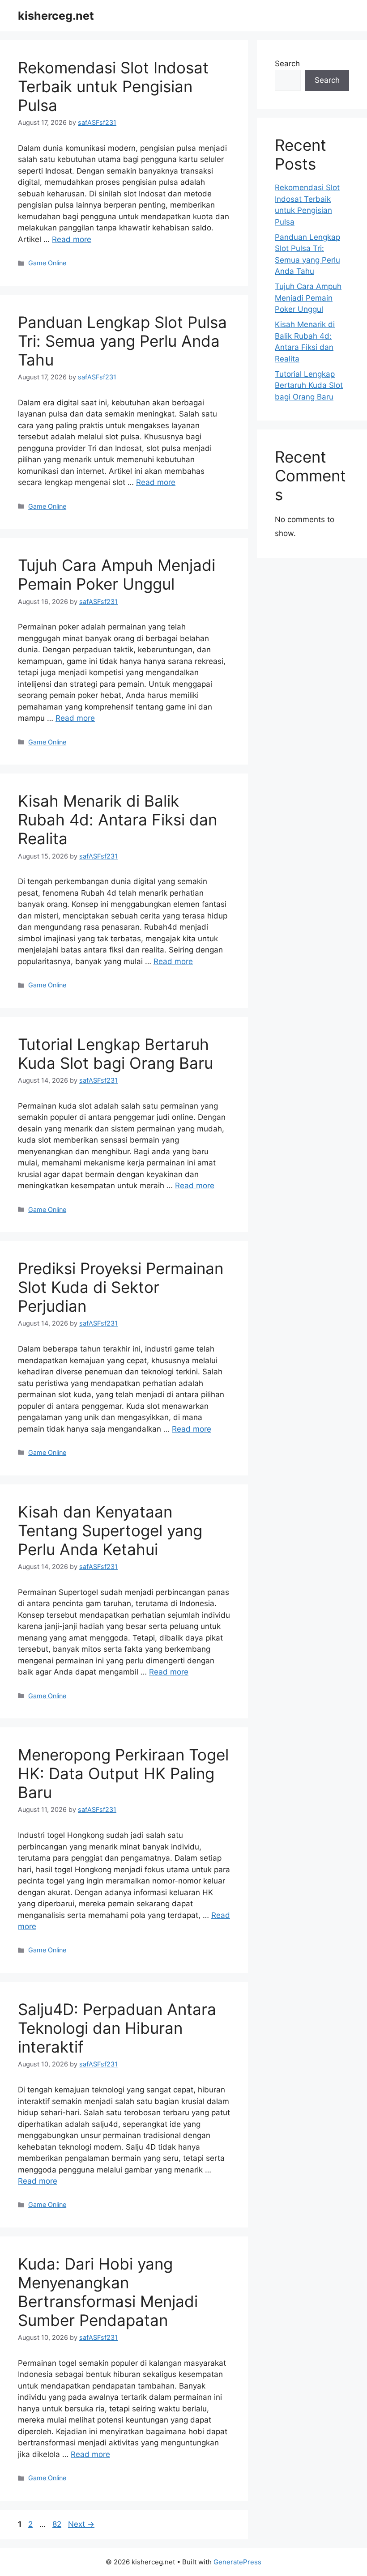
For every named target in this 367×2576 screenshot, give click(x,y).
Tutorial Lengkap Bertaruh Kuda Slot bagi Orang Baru (115, 1054)
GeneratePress (237, 2562)
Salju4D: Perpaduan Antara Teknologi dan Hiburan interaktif (117, 2028)
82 (58, 2524)
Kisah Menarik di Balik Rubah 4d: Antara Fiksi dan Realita (117, 820)
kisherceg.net (56, 16)
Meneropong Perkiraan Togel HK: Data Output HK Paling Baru (123, 1773)
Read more (72, 239)
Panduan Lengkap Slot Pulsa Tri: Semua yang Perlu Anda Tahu (122, 341)
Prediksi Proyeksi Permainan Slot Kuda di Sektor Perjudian (121, 1287)
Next (81, 2524)
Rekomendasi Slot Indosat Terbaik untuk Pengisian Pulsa (113, 86)
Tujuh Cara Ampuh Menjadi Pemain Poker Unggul (117, 574)
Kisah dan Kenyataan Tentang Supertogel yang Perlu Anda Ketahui (110, 1530)
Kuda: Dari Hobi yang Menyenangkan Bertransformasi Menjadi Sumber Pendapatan (108, 2292)
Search (287, 64)
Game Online (47, 263)
